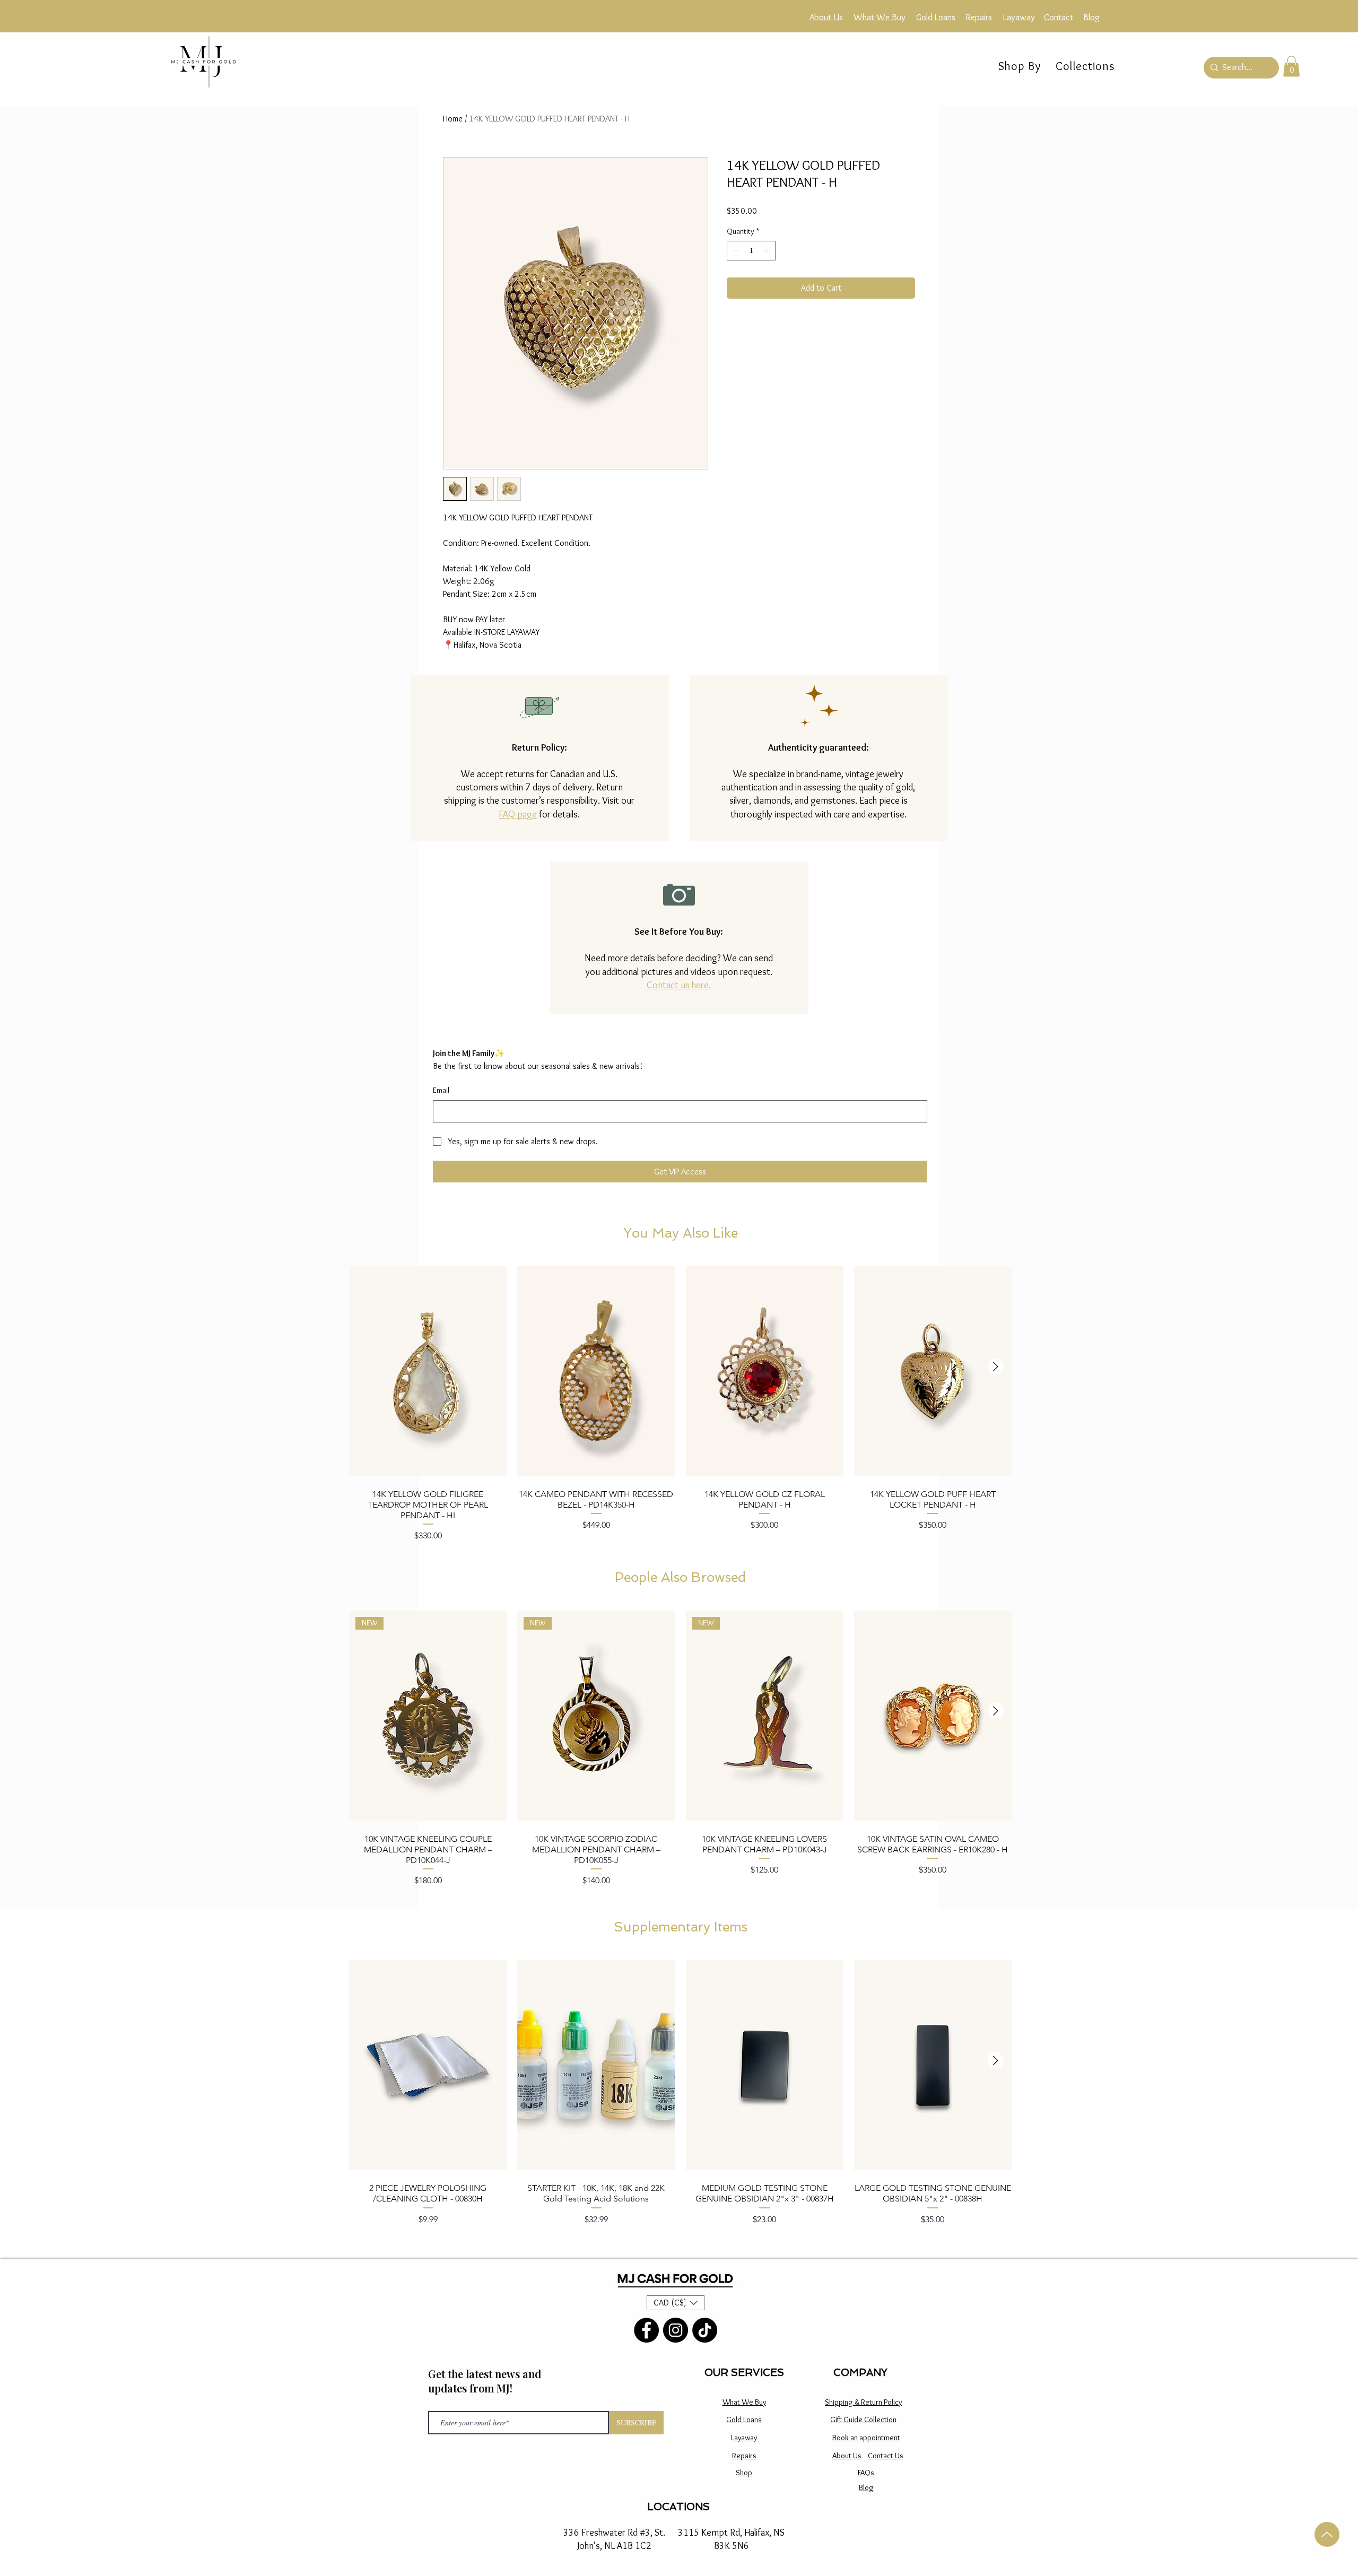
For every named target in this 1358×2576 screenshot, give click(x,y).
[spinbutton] (751, 268)
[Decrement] (735, 268)
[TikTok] (705, 2330)
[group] (680, 1403)
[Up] (1327, 2534)
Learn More (883, 228)
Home (453, 119)
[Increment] (767, 268)
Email (441, 1090)
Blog (866, 2487)
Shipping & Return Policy (863, 2402)
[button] (1085, 66)
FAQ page (518, 814)
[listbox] (676, 2303)
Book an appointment (866, 2438)
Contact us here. (679, 985)
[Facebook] (646, 2330)
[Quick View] (428, 1371)
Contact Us (886, 2456)
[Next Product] (996, 1367)
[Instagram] (676, 2330)
